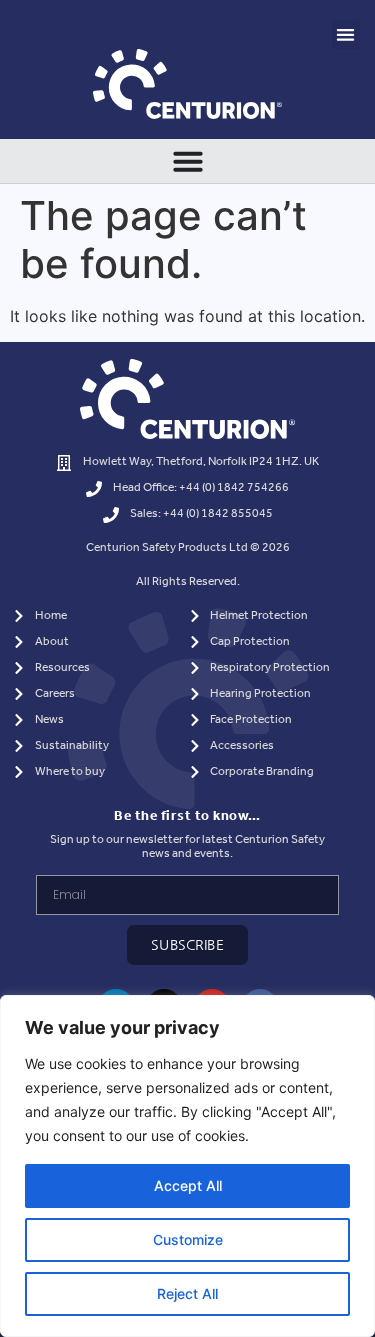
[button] (346, 34)
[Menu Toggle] (188, 161)
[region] (187, 1166)
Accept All (188, 1185)
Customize (188, 1239)
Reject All (187, 1293)
